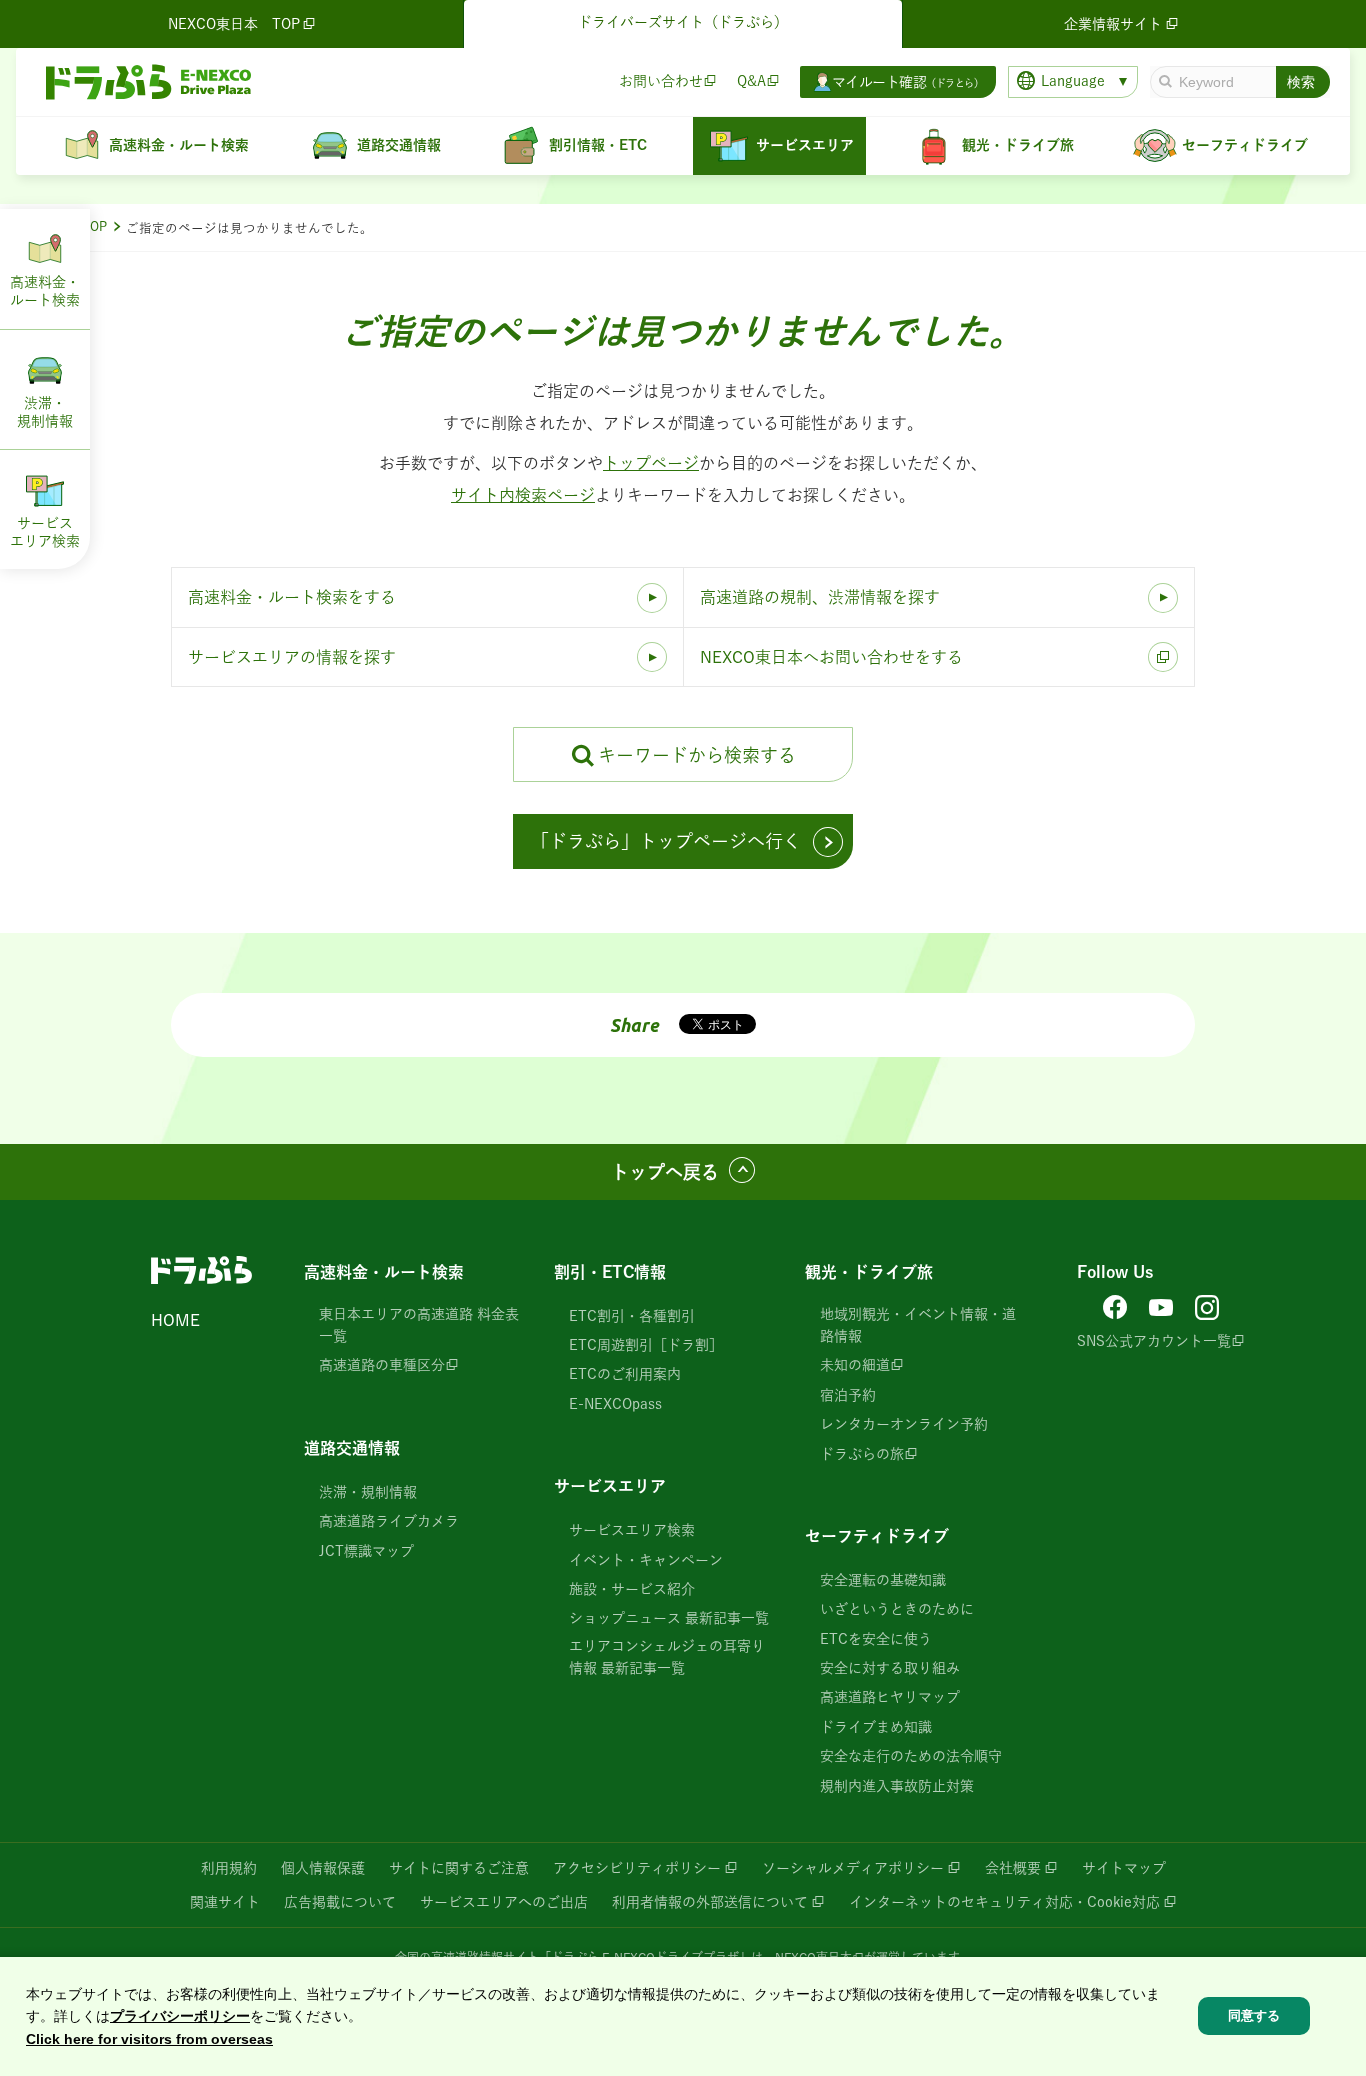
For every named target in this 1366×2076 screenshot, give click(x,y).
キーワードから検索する (697, 755)
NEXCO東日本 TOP (234, 24)
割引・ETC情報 (610, 1272)
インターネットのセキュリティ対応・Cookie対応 (1004, 1902)
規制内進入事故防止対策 (897, 1786)
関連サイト (225, 1902)
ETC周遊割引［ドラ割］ (646, 1345)
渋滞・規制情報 (368, 1492)
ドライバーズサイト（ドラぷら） (683, 22)
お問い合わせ (661, 81)
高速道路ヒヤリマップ (890, 1697)
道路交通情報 (352, 1448)
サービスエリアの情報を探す (292, 657)
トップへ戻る (665, 1172)
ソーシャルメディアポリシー (853, 1868)
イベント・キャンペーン (646, 1560)
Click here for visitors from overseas (149, 2039)
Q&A (751, 81)
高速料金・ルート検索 (384, 1272)
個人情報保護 (323, 1868)
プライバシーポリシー (180, 2016)
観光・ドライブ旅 (869, 1272)
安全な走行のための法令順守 (911, 1756)
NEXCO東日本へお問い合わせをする (831, 657)
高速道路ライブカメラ (389, 1521)
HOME (175, 1320)
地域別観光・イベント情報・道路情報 (918, 1325)
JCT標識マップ (366, 1551)
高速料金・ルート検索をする (292, 597)
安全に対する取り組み (890, 1668)
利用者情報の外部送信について (710, 1902)
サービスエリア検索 (632, 1530)
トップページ (651, 463)
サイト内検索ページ (523, 495)
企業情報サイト (1113, 24)
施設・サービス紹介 (632, 1589)
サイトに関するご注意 (459, 1868)
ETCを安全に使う (876, 1639)
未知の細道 (855, 1365)
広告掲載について (340, 1902)
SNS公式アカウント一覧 (1154, 1341)
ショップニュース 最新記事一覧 (669, 1618)
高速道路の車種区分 (382, 1365)
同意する (1254, 2015)
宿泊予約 (848, 1395)
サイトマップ (1124, 1868)
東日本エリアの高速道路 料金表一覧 (419, 1325)
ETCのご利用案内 (625, 1374)
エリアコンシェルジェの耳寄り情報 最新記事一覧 (667, 1657)
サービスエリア (610, 1486)
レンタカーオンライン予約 (904, 1424)
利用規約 (229, 1868)
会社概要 (1013, 1868)
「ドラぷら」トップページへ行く (666, 841)
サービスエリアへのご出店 (504, 1902)
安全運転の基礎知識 (883, 1580)
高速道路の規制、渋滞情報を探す (820, 597)
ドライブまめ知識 (876, 1727)
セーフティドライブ (877, 1536)
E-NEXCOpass (615, 1404)
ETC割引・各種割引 (632, 1316)
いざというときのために (897, 1609)
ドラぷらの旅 (862, 1454)
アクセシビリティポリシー (637, 1868)
